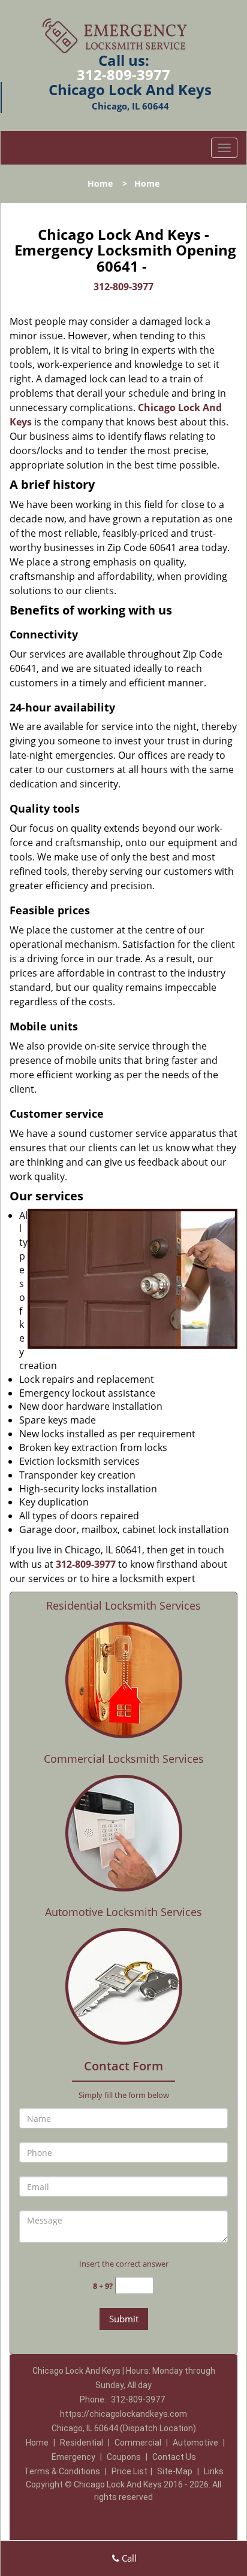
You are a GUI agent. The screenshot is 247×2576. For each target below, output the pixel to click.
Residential (82, 2443)
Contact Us (174, 2457)
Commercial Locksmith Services (124, 1759)
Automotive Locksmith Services (123, 1912)
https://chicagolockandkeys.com (123, 2414)
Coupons (124, 2457)
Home (100, 183)
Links (214, 2471)
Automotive (195, 2443)
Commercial (138, 2443)
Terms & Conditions (62, 2471)
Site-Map (175, 2471)
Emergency (73, 2457)
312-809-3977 (123, 74)
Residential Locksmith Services (123, 1605)
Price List (129, 2471)
